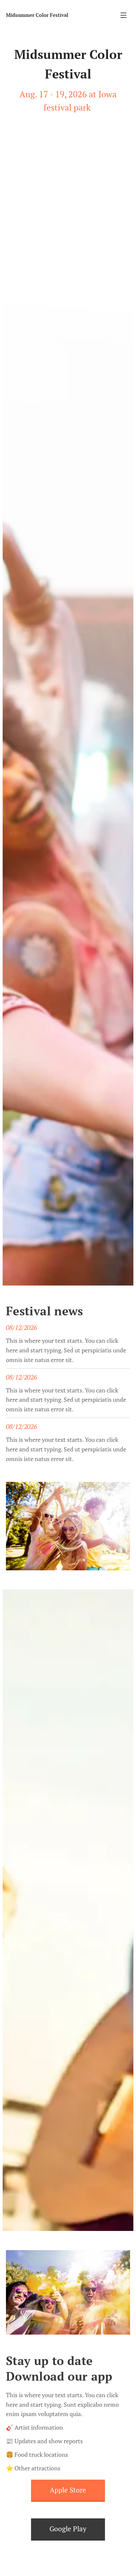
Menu (123, 15)
